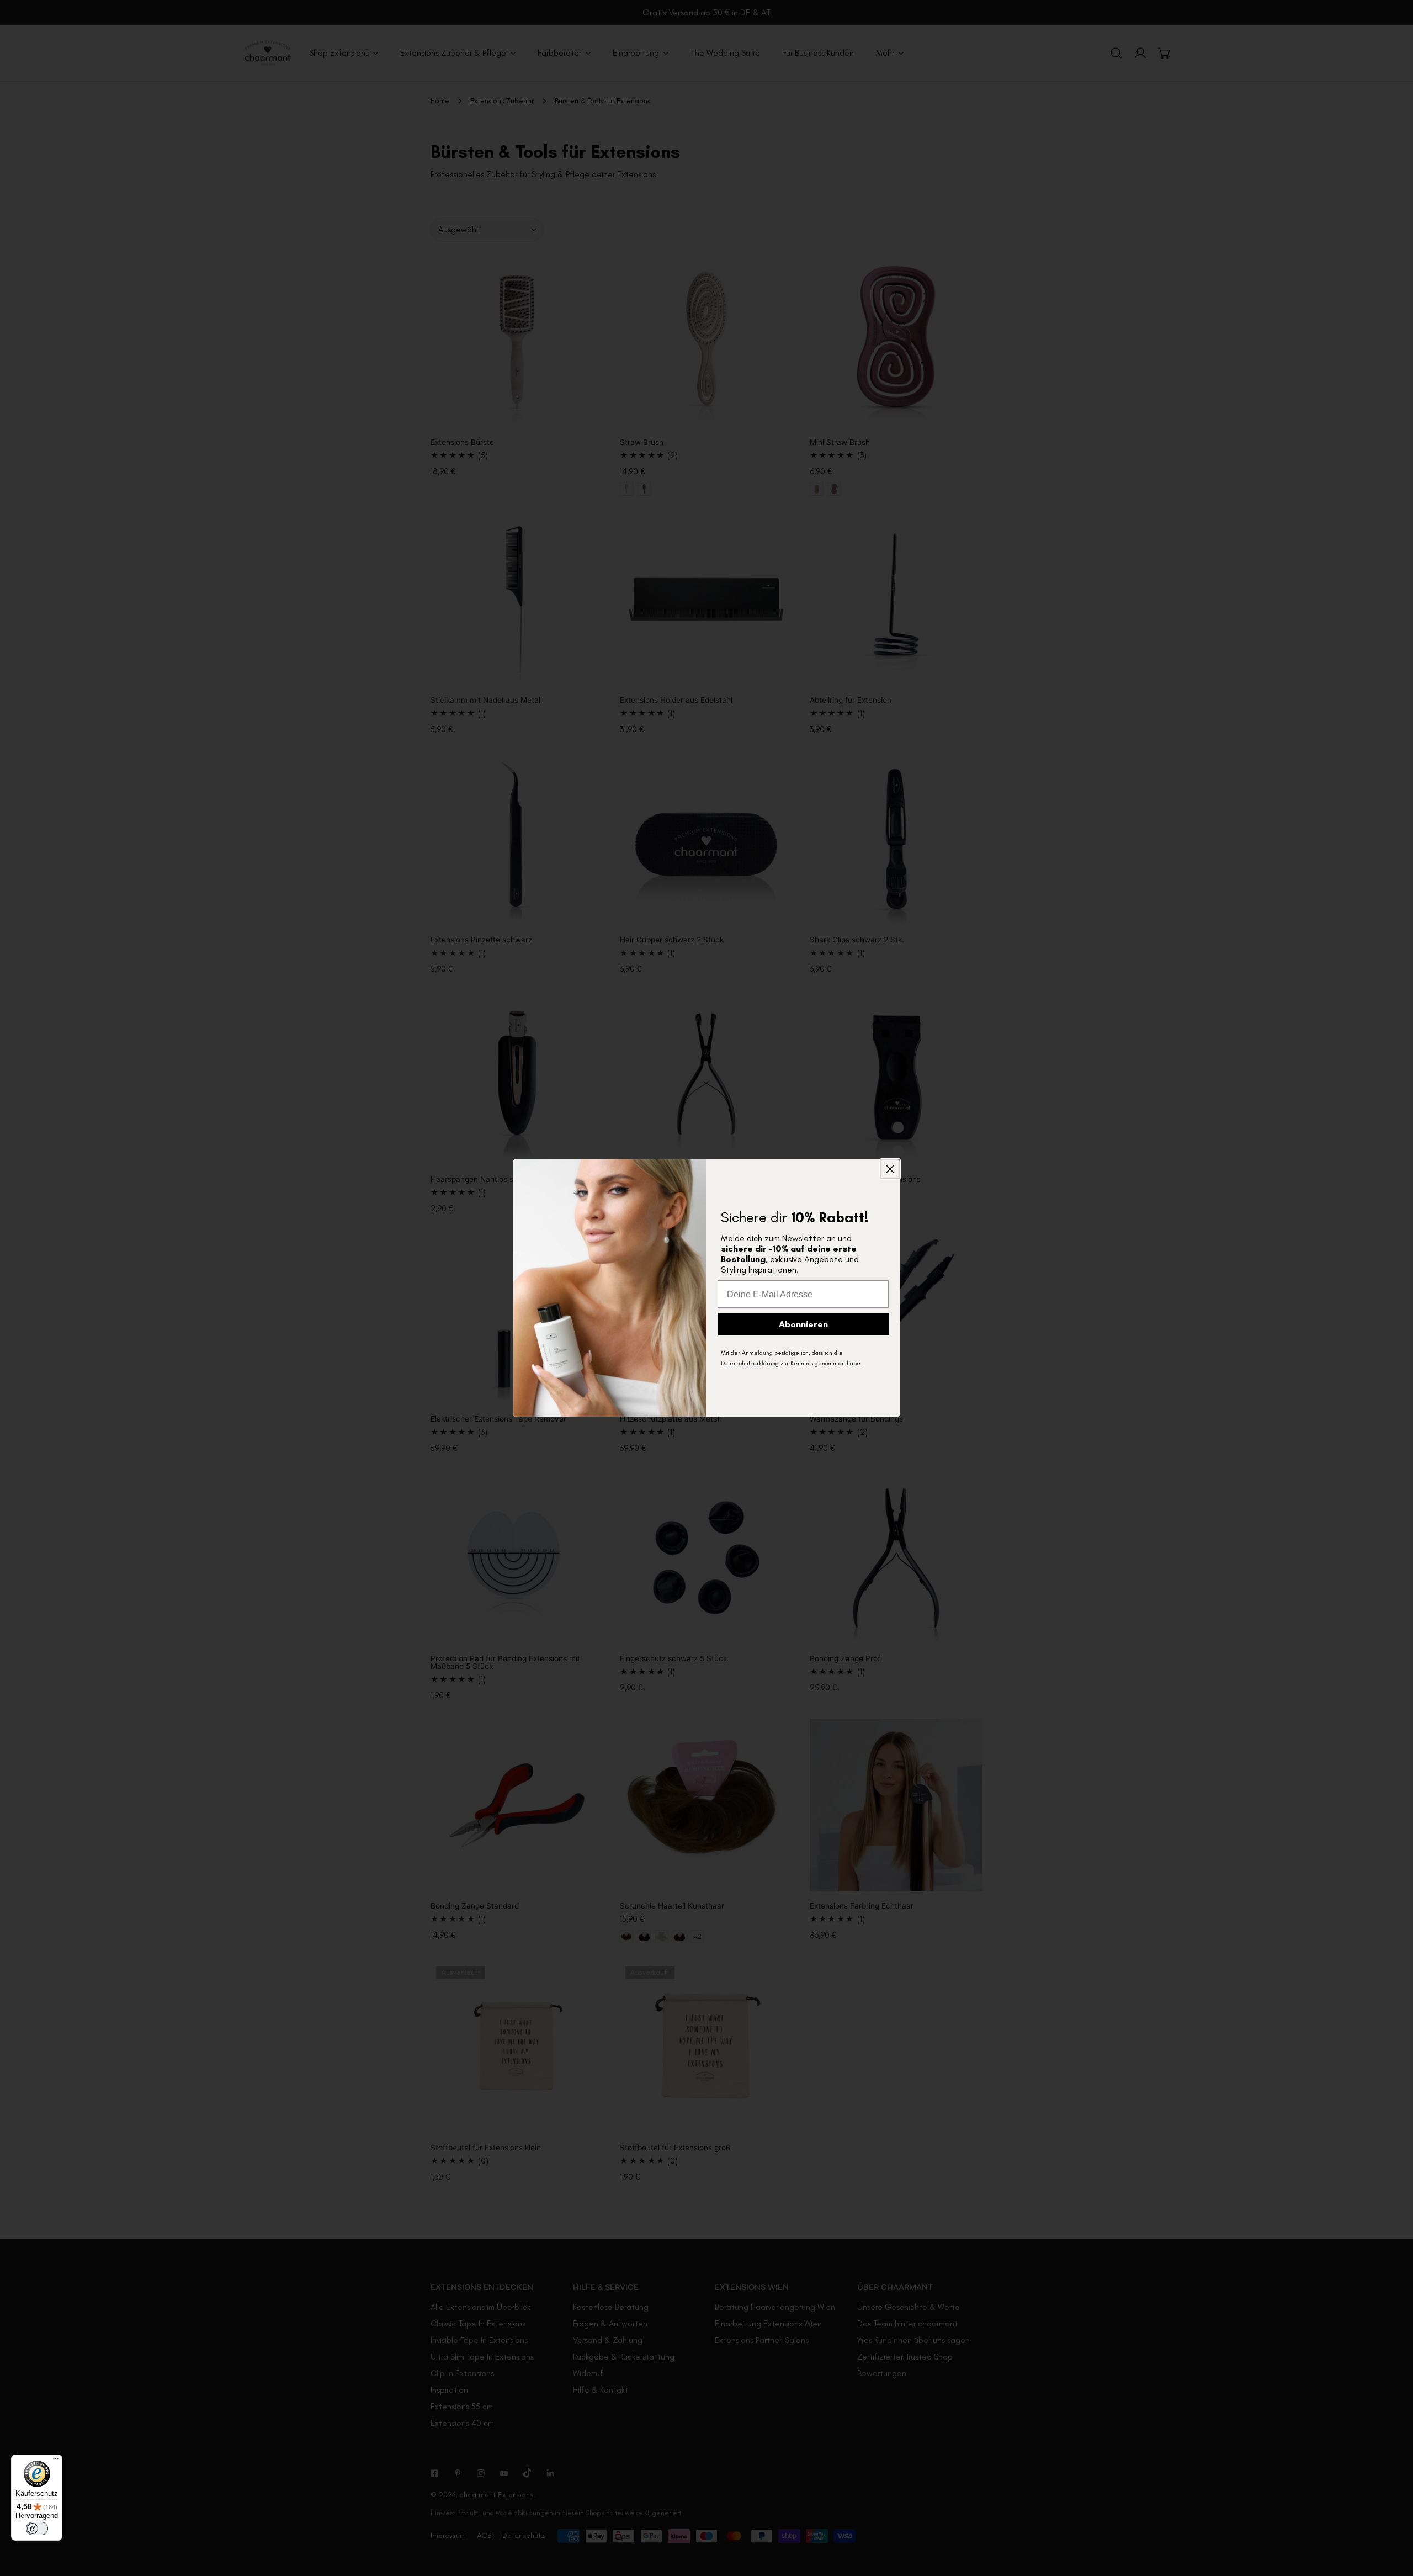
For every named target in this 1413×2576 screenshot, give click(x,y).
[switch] (37, 2529)
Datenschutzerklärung (750, 1363)
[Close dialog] (890, 1169)
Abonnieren (803, 1324)
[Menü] (56, 2461)
